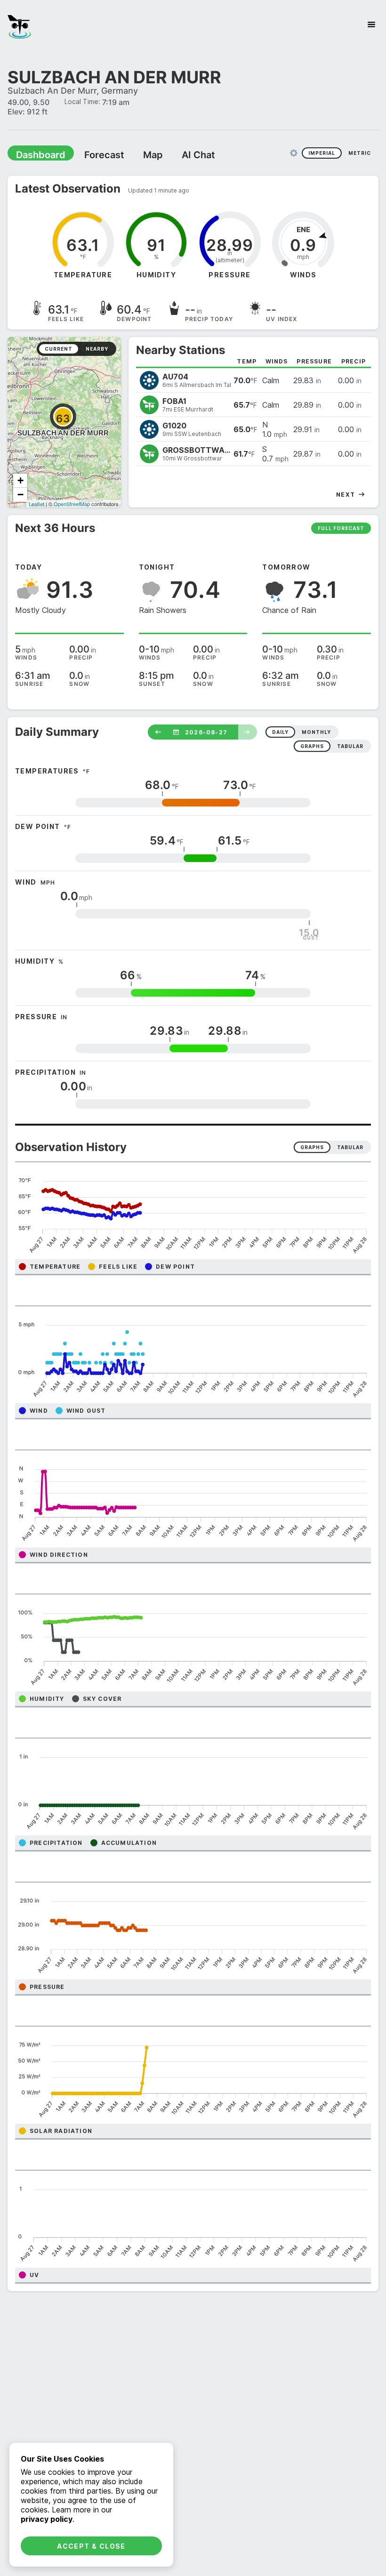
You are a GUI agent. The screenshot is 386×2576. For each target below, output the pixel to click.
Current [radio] (59, 348)
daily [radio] (280, 732)
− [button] (20, 494)
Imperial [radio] (322, 153)
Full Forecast (341, 528)
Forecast (92, 154)
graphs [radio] (312, 746)
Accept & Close (91, 2546)
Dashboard (36, 154)
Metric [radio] (360, 153)
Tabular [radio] (350, 1147)
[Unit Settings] (294, 153)
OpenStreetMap (72, 503)
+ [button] (20, 480)
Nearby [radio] (97, 348)
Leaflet (36, 503)
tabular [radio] (350, 746)
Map (135, 154)
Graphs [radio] (312, 1147)
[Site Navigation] (371, 24)
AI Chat (176, 154)
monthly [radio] (316, 732)
